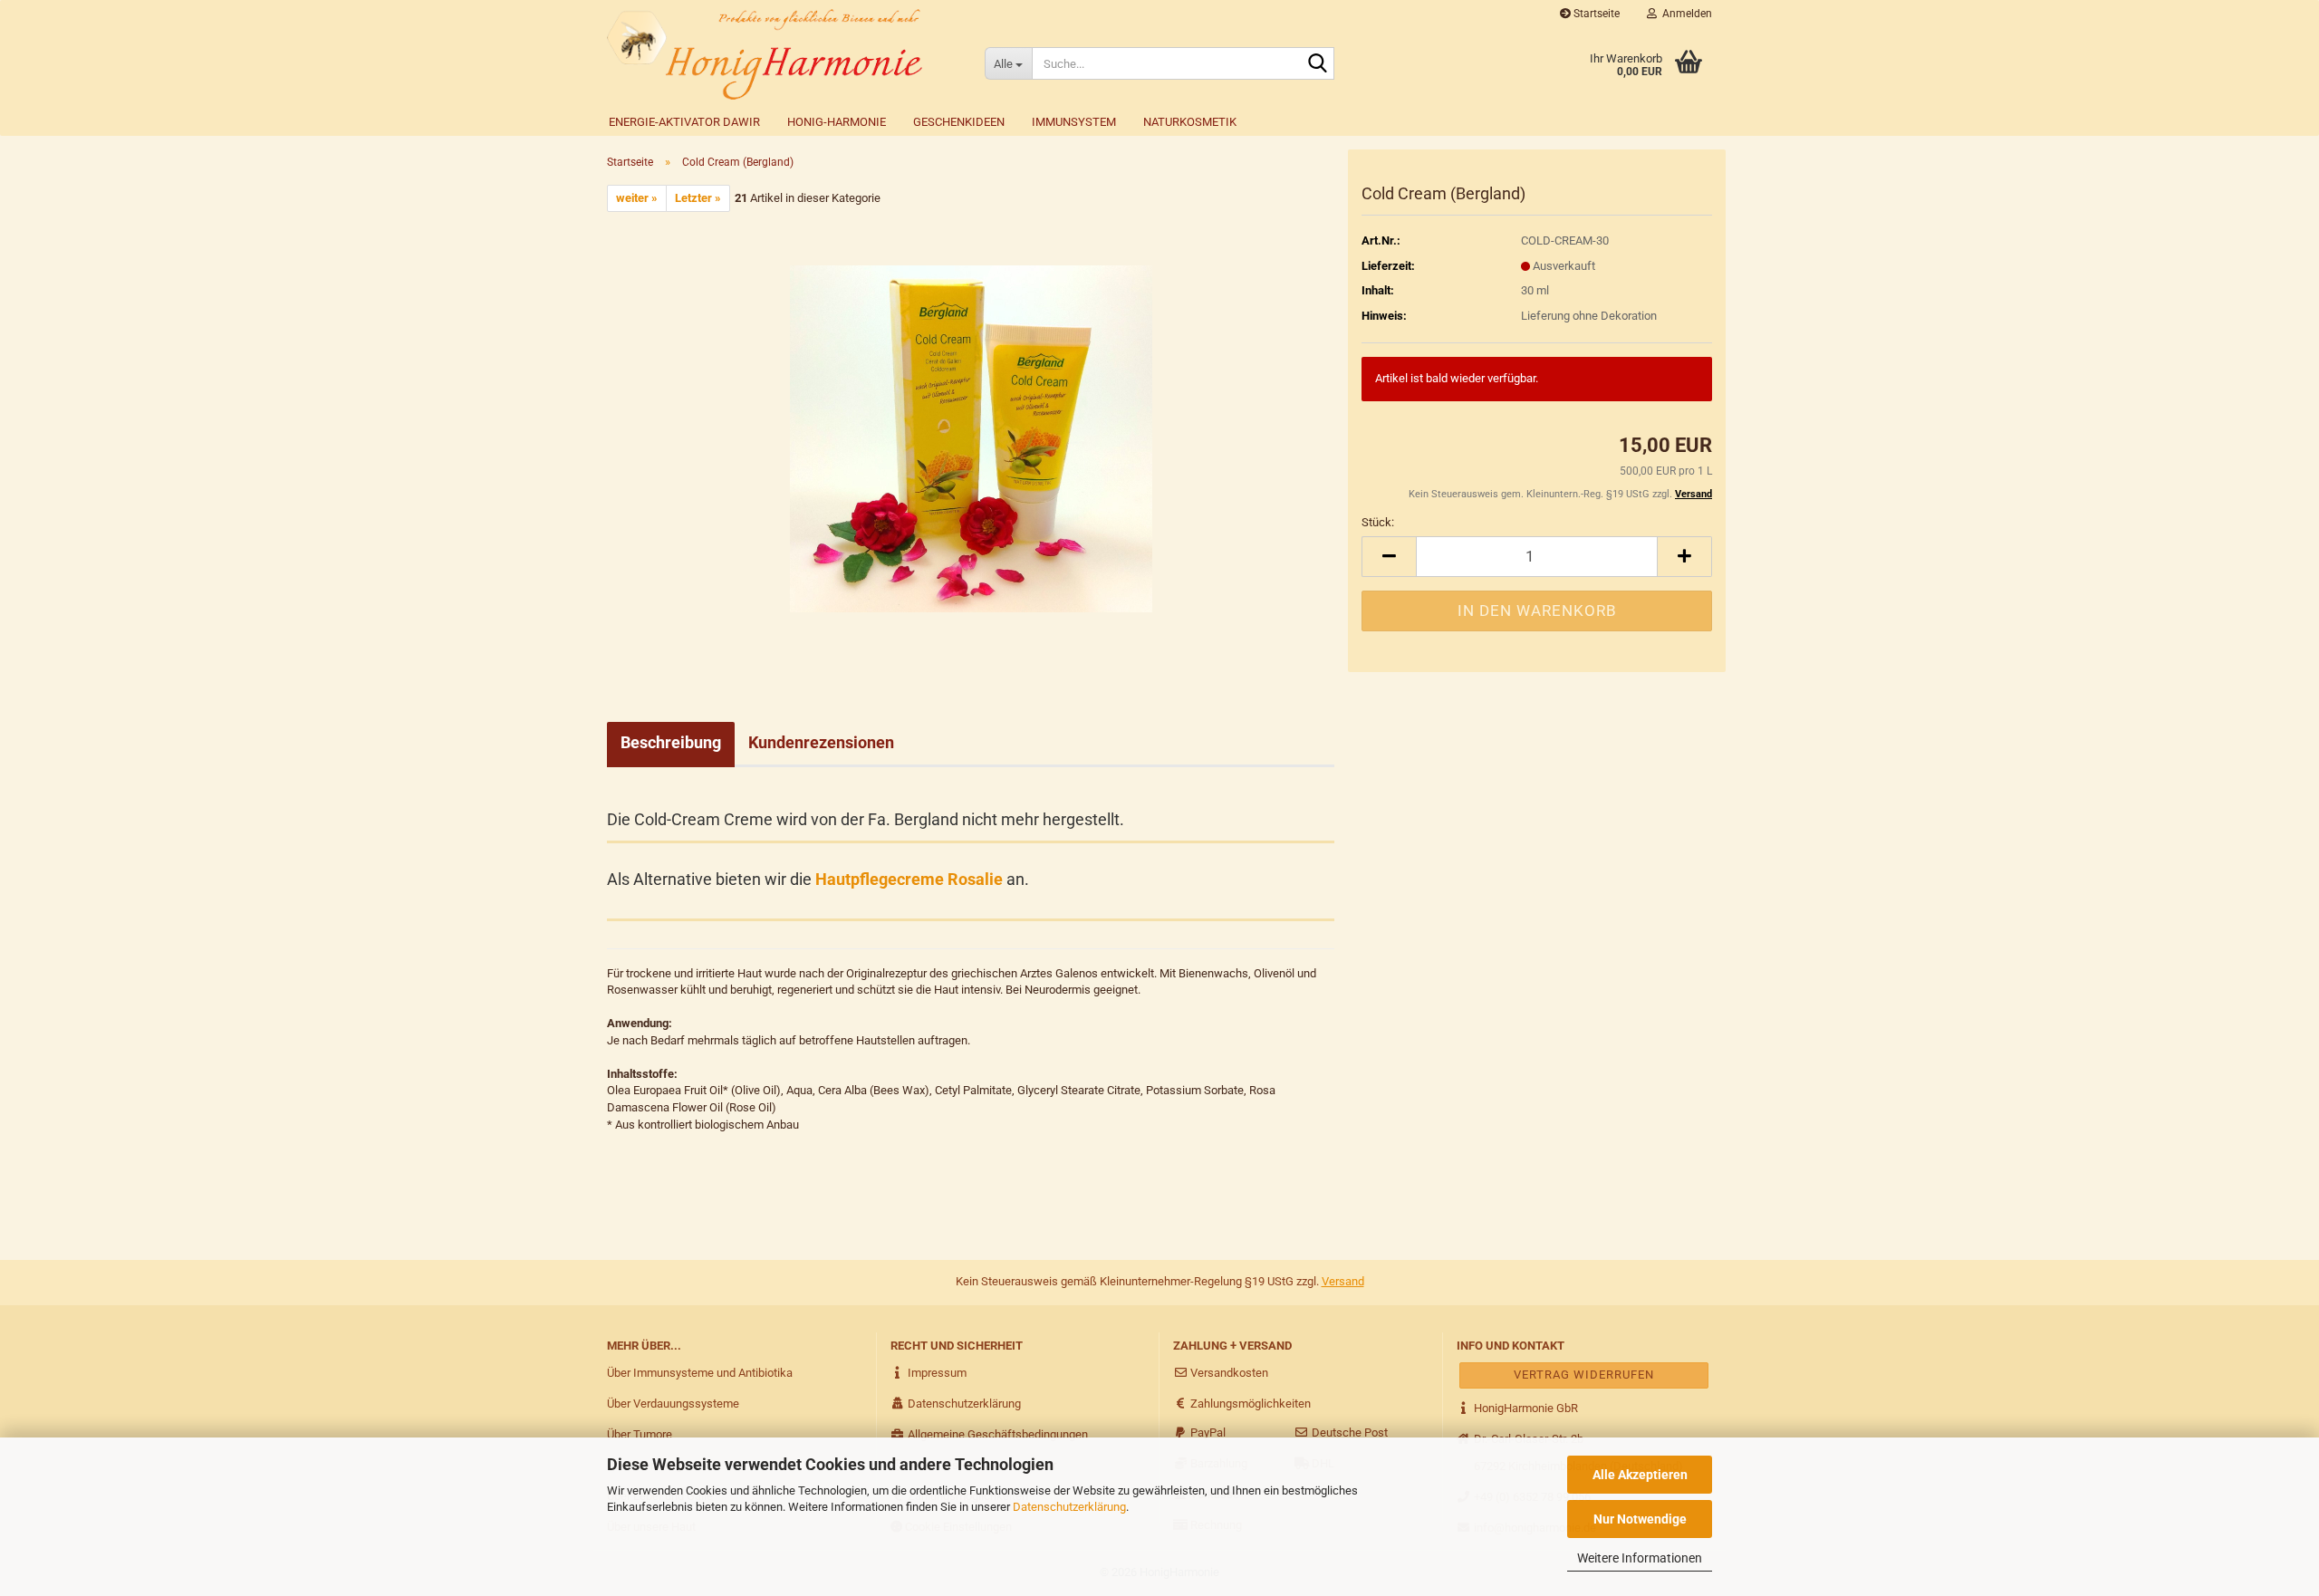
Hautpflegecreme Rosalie (909, 879)
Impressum (936, 1373)
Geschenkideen (959, 122)
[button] (1389, 557)
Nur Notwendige (1640, 1519)
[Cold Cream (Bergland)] (971, 438)
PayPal (1207, 1433)
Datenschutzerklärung (1069, 1507)
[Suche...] (1317, 64)
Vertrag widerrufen (1584, 1375)
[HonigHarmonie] (782, 54)
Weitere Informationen (1640, 1558)
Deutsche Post (1348, 1433)
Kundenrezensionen (821, 742)
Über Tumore (640, 1434)
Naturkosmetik (1190, 122)
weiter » (637, 198)
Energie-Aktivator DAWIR (684, 122)
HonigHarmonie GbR (1525, 1408)
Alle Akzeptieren (1640, 1475)
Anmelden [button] (1684, 14)
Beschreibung (671, 742)
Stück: (1378, 522)
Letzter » (698, 198)
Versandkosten (1228, 1373)
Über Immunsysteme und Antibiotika (700, 1373)
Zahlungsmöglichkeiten (1249, 1404)
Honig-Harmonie (837, 122)
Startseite (1595, 14)
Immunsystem (1074, 122)
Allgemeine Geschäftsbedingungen (996, 1434)
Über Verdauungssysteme (673, 1404)
